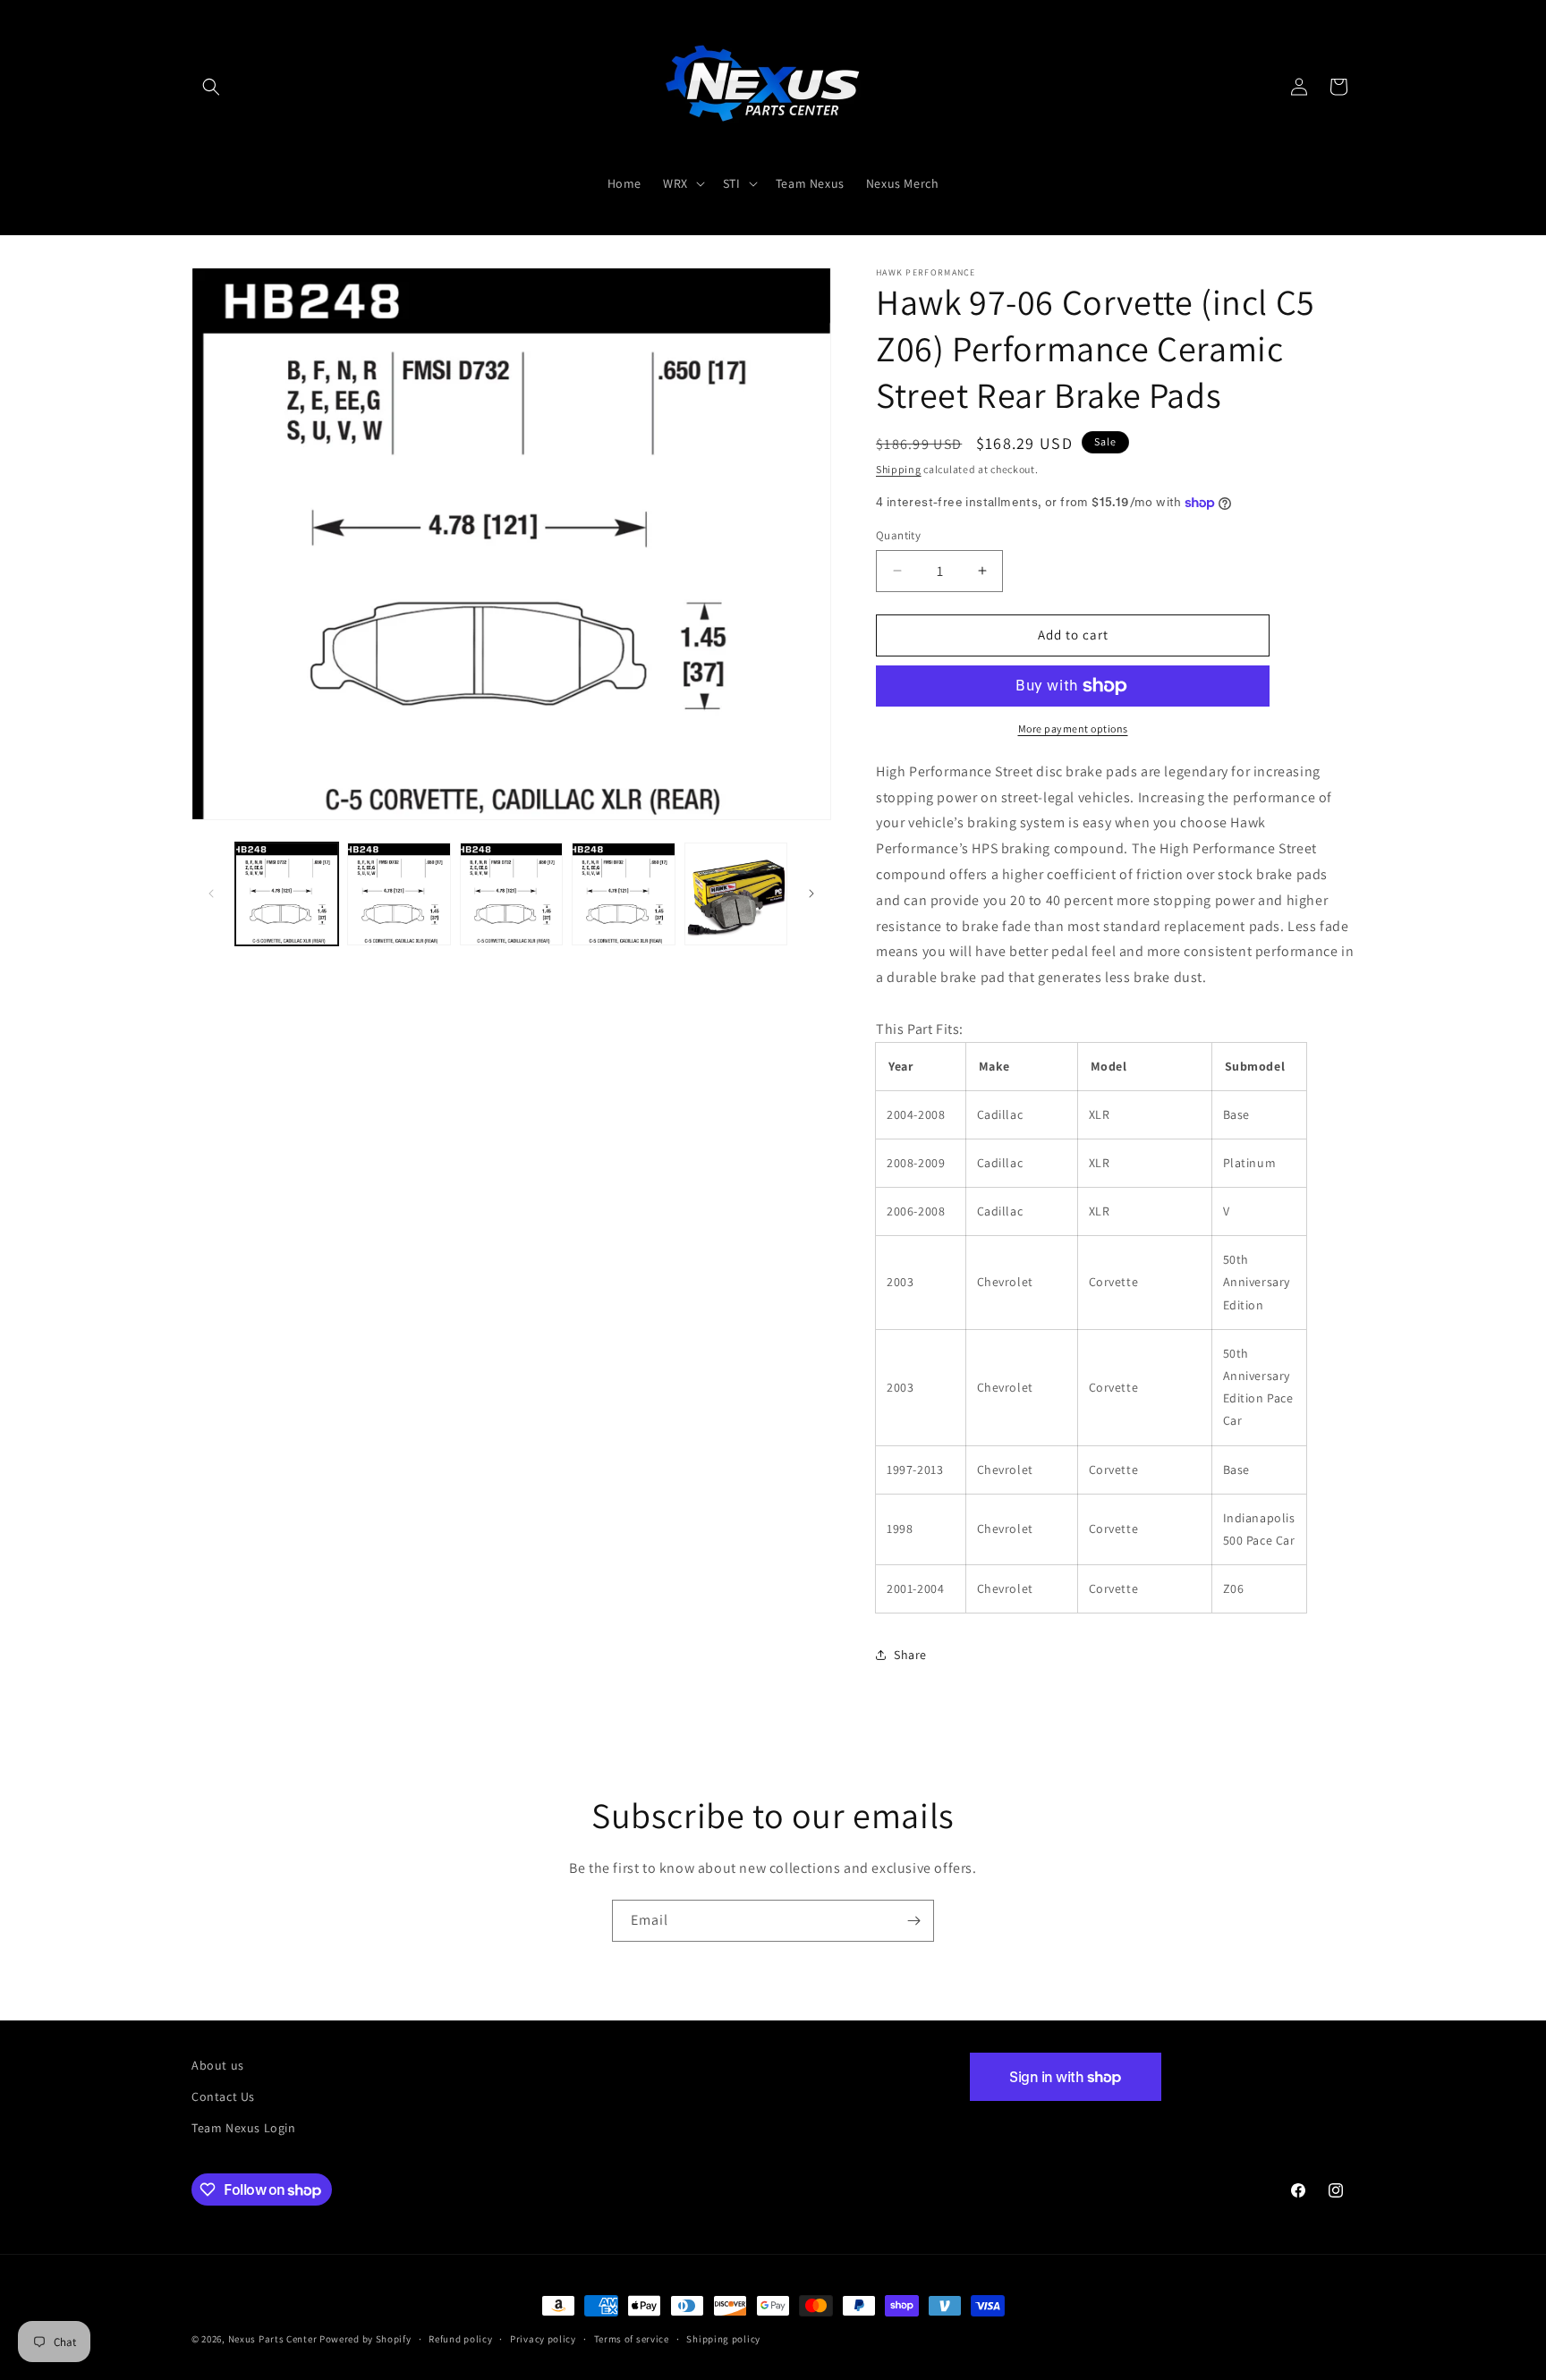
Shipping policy (723, 2339)
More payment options (1073, 728)
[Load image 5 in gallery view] (736, 894)
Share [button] (910, 1655)
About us (218, 2065)
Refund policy (460, 2339)
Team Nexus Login (244, 2128)
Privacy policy (543, 2339)
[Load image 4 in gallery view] (623, 894)
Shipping (899, 469)
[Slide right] (811, 894)
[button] (211, 87)
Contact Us (223, 2096)
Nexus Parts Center (273, 2339)
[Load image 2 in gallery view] (399, 894)
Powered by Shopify (365, 2339)
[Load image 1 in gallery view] (287, 894)
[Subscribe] (913, 1921)
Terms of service (632, 2339)
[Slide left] (211, 894)
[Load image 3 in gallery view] (511, 894)
